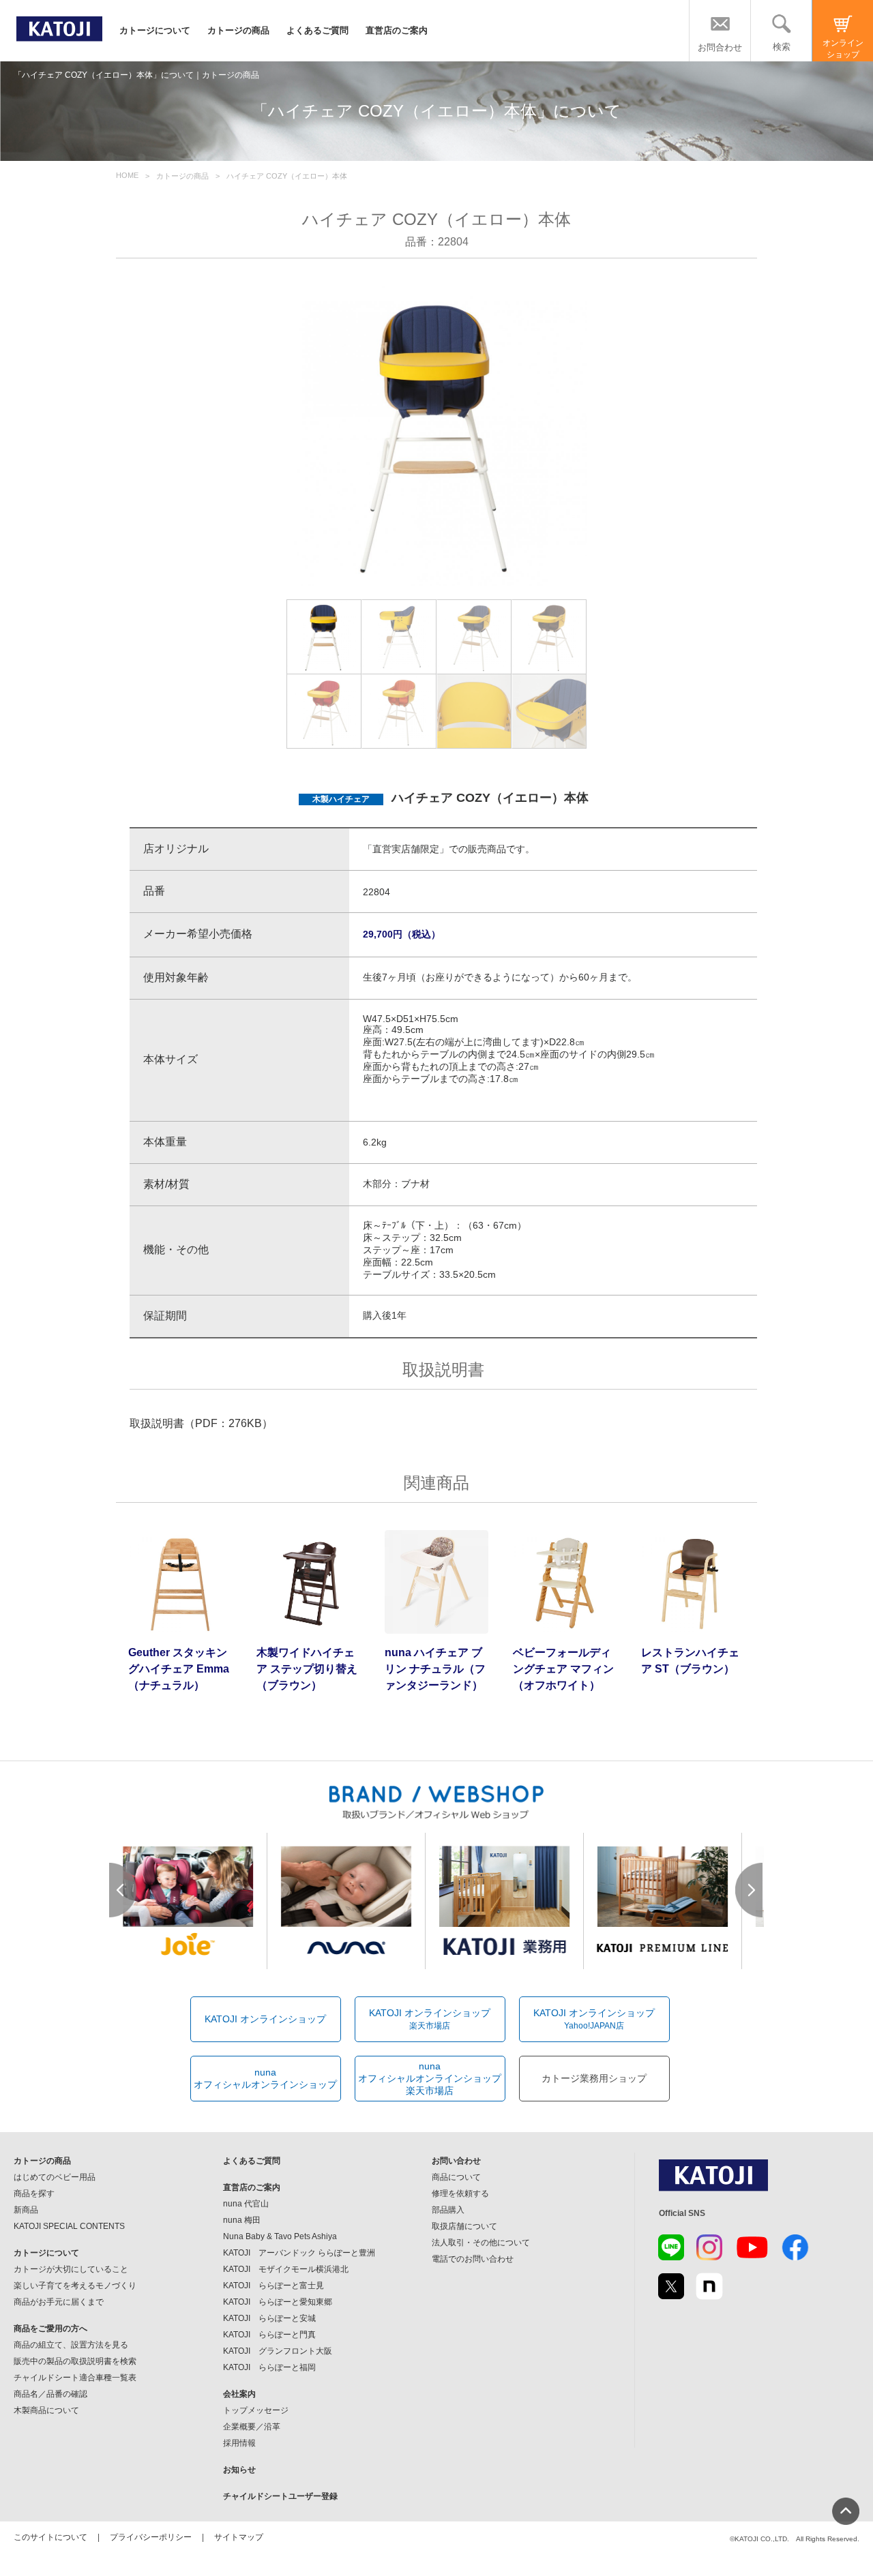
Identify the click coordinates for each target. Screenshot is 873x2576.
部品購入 (448, 2210)
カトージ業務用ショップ (594, 2078)
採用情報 (239, 2443)
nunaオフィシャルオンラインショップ (265, 2078)
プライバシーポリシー (151, 2537)
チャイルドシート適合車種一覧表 (75, 2378)
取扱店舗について (464, 2226)
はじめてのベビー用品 (55, 2177)
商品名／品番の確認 (50, 2394)
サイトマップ (239, 2537)
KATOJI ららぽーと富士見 (273, 2286)
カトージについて (155, 30)
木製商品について (46, 2410)
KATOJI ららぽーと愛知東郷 (278, 2302)
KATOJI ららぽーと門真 (269, 2335)
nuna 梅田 (242, 2220)
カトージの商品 (238, 30)
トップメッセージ (256, 2410)
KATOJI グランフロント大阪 (278, 2351)
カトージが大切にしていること (71, 2269)
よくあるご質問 (317, 30)
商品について (456, 2177)
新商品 (26, 2210)
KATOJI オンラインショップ (265, 2019)
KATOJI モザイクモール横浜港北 (286, 2269)
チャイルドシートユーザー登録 (280, 2496)
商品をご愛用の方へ (50, 2328)
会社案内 (239, 2394)
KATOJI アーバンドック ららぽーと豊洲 (299, 2253)
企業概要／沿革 (252, 2427)
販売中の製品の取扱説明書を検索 (75, 2361)
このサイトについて (50, 2537)
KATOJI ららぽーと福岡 (269, 2367)
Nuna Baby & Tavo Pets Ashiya (280, 2236)
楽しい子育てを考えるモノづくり (75, 2286)
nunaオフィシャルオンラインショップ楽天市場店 (430, 2078)
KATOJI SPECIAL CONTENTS (69, 2226)
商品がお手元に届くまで (59, 2302)
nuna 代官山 (246, 2204)
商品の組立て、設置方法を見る (71, 2345)
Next (750, 1890)
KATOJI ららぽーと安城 (269, 2318)
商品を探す (34, 2193)
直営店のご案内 (397, 30)
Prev (123, 1890)
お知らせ (239, 2470)
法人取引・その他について (481, 2243)
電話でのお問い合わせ (473, 2259)
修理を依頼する (460, 2193)
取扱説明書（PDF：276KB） (201, 1423)
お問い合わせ (456, 2161)
